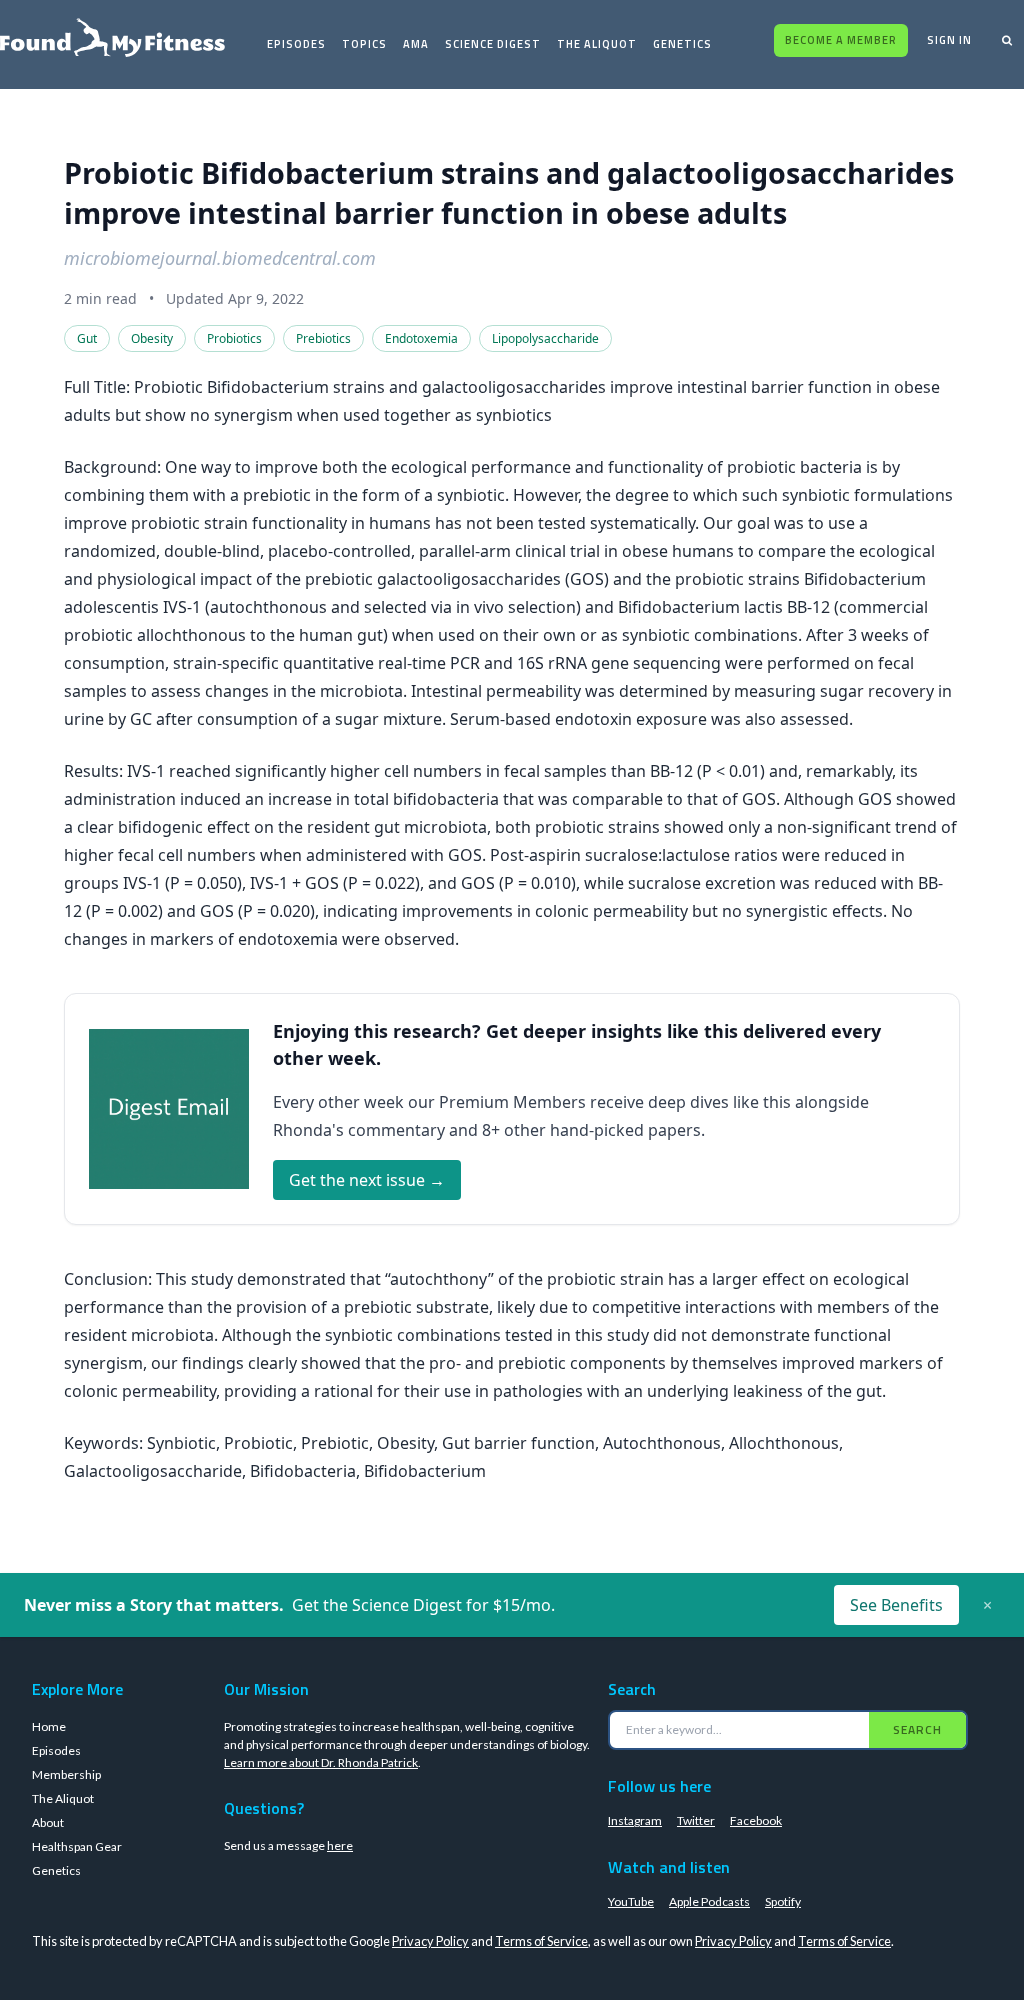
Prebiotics (323, 338)
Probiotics (234, 338)
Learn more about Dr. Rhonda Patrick (321, 1762)
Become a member (841, 40)
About (48, 1822)
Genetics (682, 44)
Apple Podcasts (709, 1901)
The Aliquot (597, 44)
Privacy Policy (430, 1941)
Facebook (756, 1820)
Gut (87, 338)
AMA (416, 44)
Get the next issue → (367, 1180)
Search (917, 1729)
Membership (66, 1774)
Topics (364, 44)
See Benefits (896, 1605)
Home (49, 1726)
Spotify (783, 1901)
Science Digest (493, 44)
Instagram (635, 1820)
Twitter (696, 1820)
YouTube (631, 1901)
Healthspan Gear (77, 1846)
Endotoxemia (421, 338)
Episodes (296, 44)
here (340, 1845)
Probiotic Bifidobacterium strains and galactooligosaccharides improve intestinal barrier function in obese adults (509, 192)
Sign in (949, 40)
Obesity (152, 338)
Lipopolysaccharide (545, 338)
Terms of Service (541, 1941)
